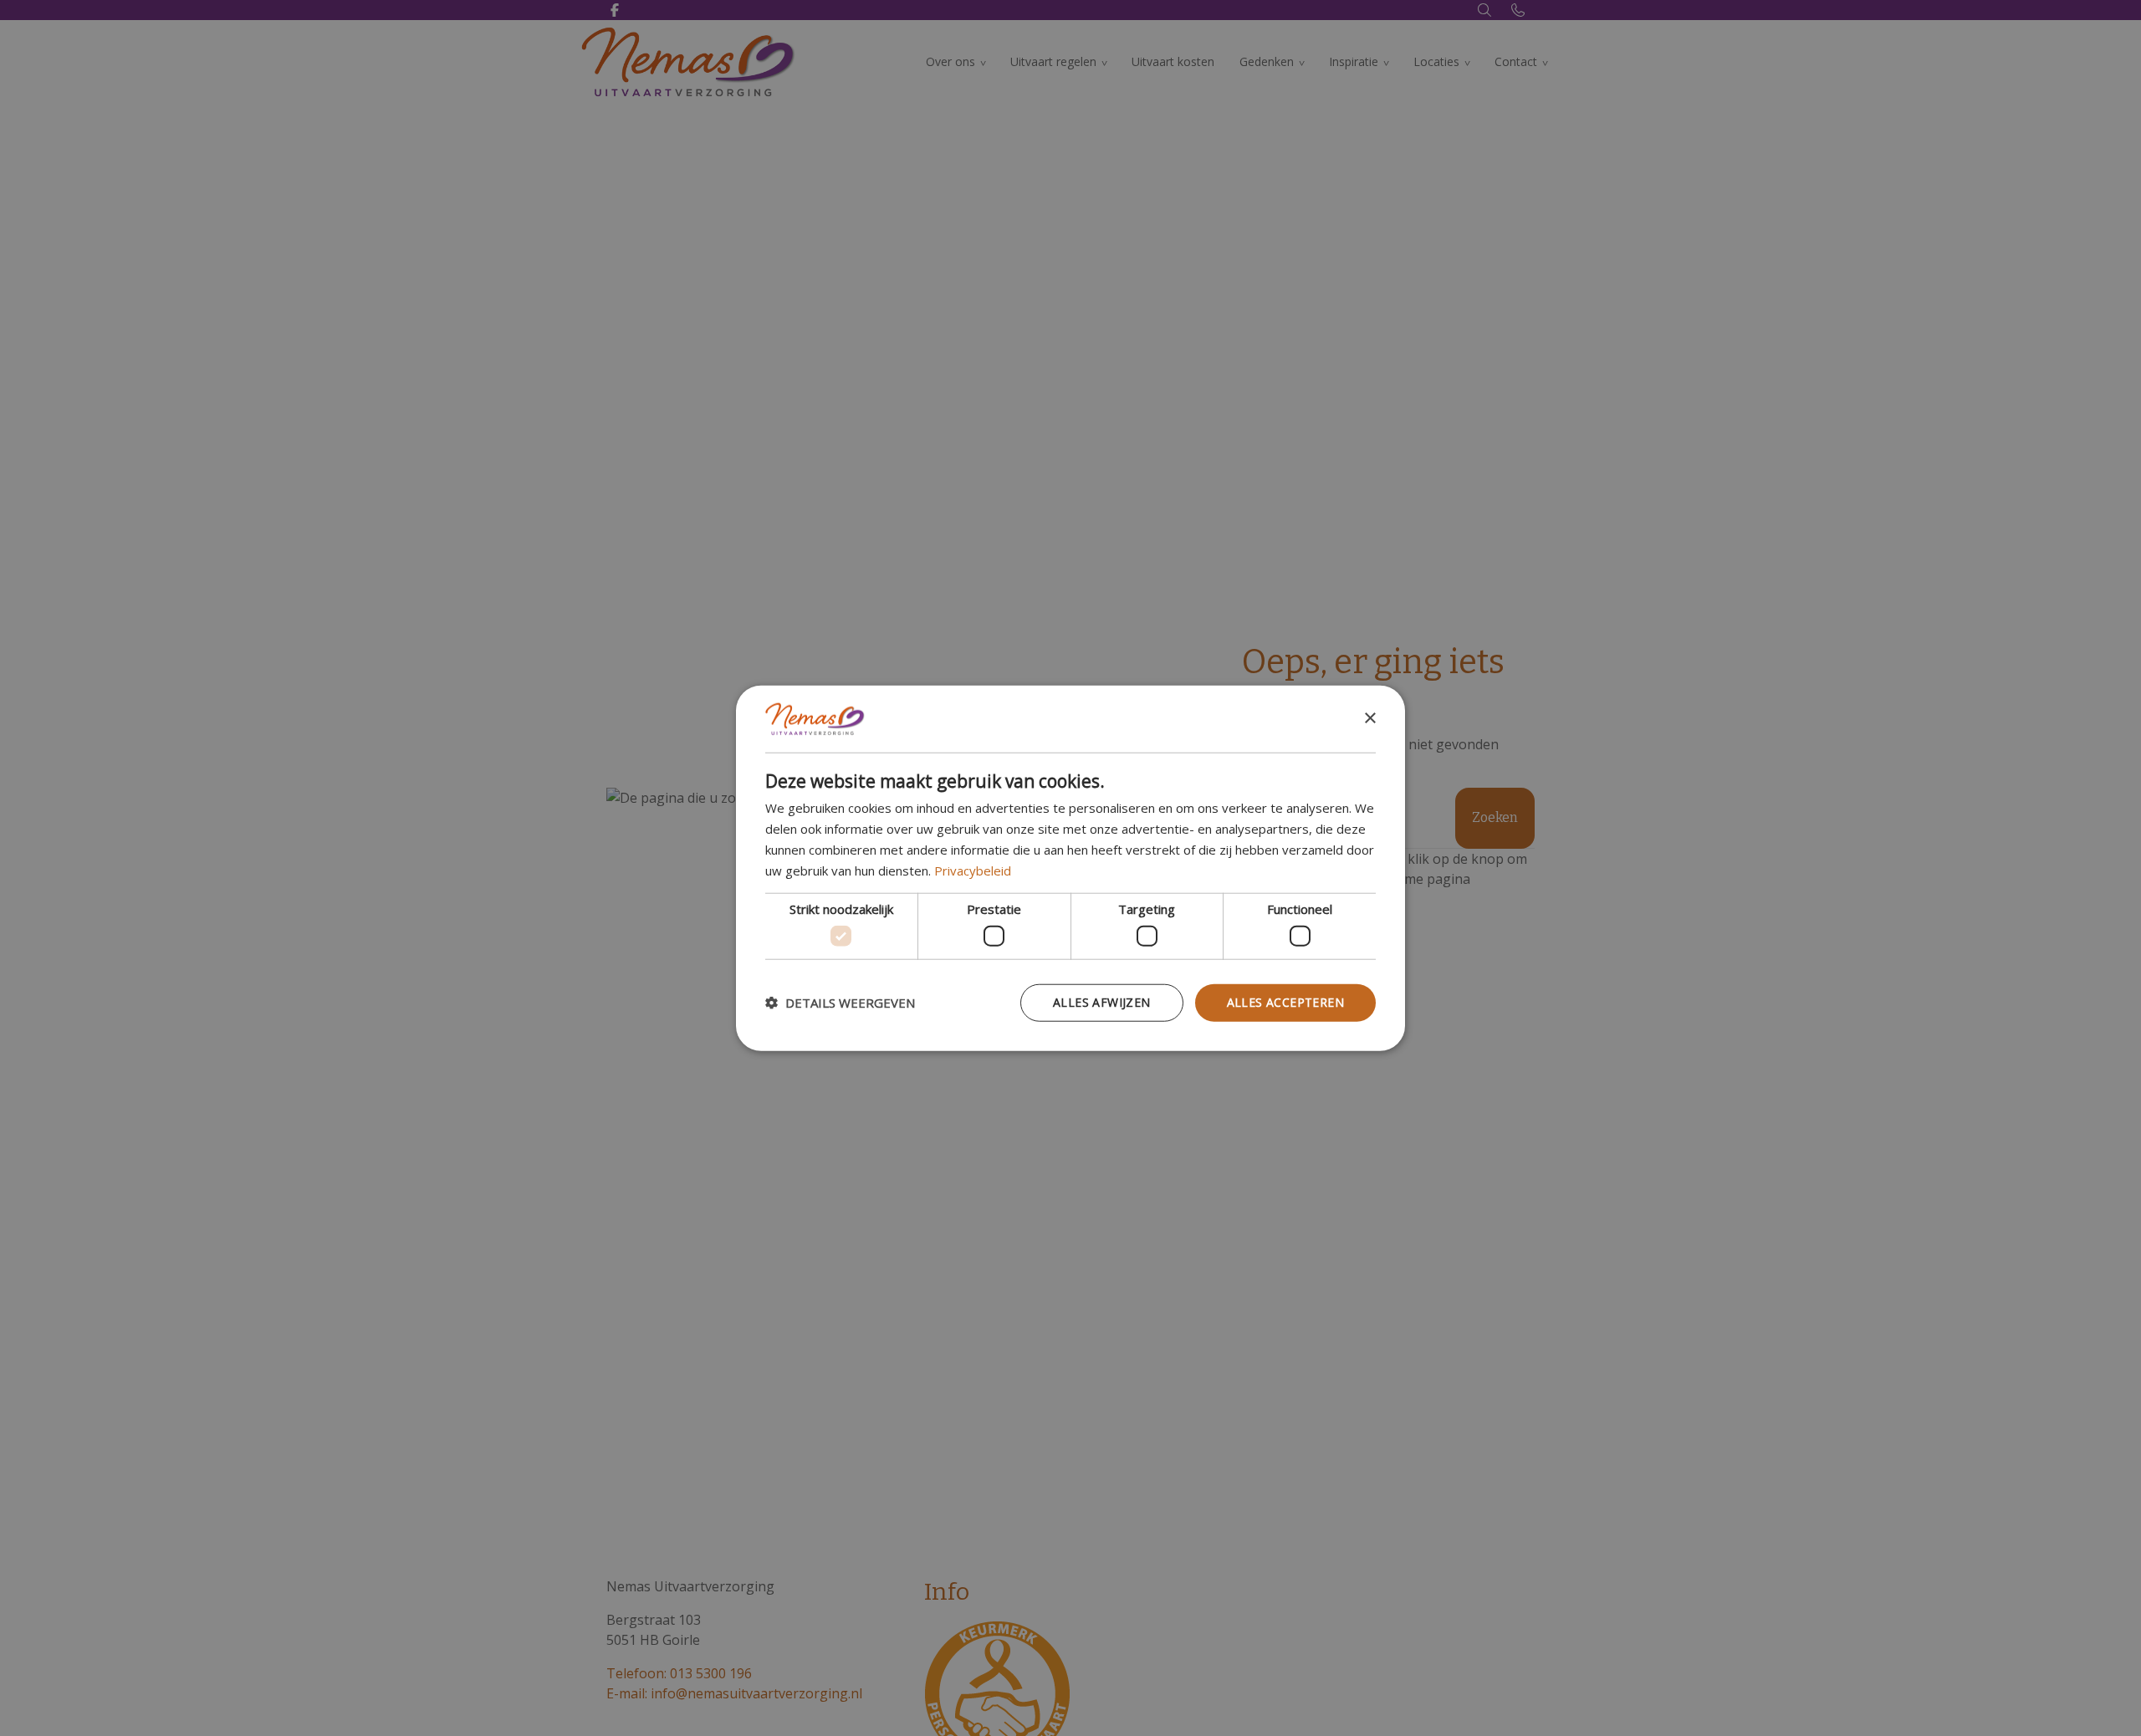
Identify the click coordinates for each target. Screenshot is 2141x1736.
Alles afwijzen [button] (1102, 1002)
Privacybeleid (973, 870)
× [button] (1369, 718)
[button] (840, 1003)
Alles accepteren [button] (1285, 1002)
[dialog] (1070, 868)
